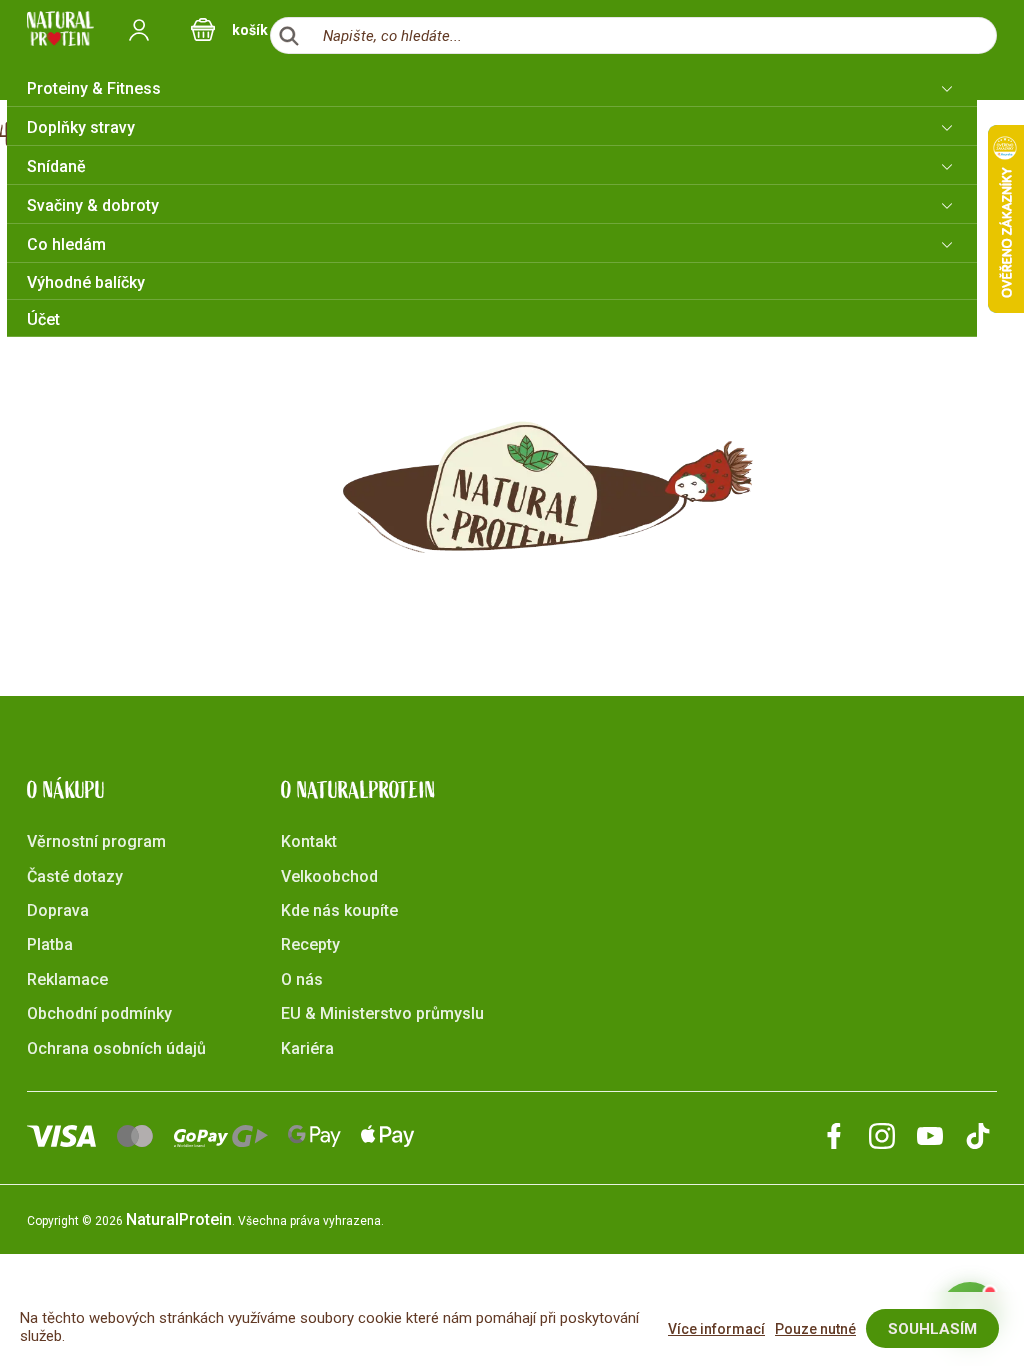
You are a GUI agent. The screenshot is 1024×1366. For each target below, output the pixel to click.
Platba (50, 944)
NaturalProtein (179, 1219)
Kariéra (307, 1048)
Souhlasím (932, 1329)
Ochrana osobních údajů (116, 1048)
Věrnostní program (96, 841)
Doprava (58, 910)
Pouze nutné (815, 1329)
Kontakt (309, 841)
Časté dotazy (75, 876)
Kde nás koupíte (339, 910)
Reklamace (67, 979)
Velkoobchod (329, 876)
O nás (302, 979)
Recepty (310, 944)
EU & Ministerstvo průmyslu (382, 1013)
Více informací (716, 1329)
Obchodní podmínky (99, 1013)
